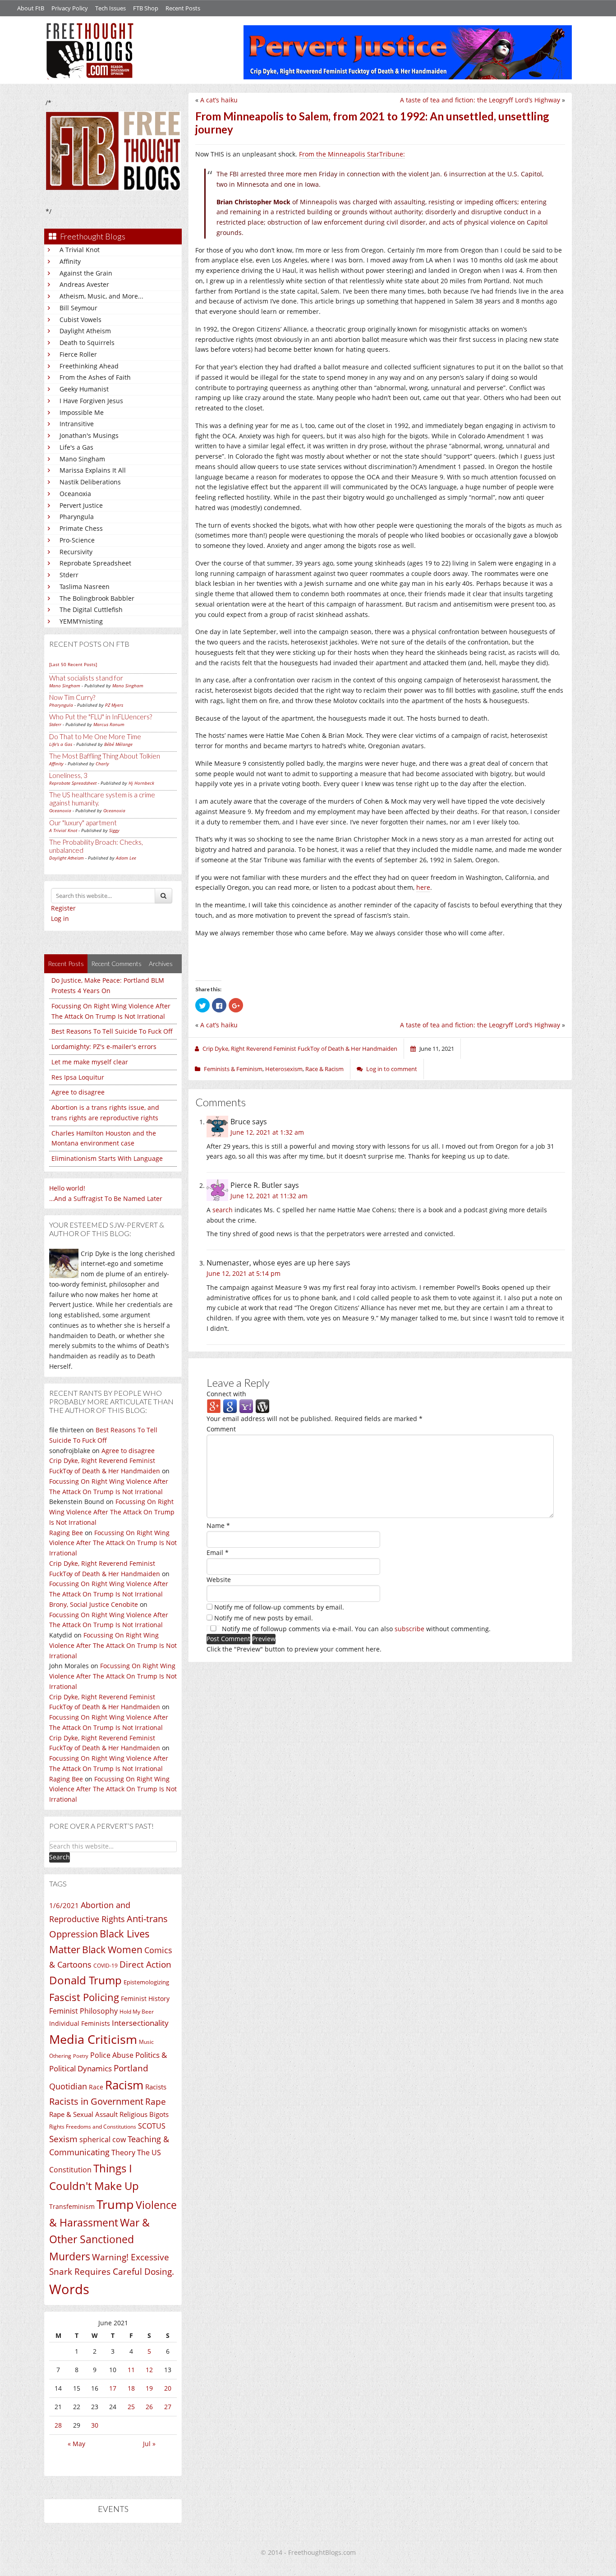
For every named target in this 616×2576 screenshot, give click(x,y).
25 (131, 2407)
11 (131, 2370)
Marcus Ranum (109, 724)
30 (95, 2425)
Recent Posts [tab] (66, 964)
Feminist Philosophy (83, 2011)
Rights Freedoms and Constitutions (93, 2127)
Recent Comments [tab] (116, 964)
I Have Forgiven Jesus (91, 401)
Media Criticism (93, 2039)
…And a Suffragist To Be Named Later (106, 1198)
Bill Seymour (78, 308)
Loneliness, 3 (68, 775)
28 (58, 2425)
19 (149, 2388)
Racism (124, 2085)
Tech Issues (110, 8)
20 (168, 2388)
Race (96, 2087)
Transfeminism (72, 2206)
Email (218, 1552)
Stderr (69, 575)
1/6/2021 (64, 1905)
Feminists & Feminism (233, 1069)
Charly (102, 764)
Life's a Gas (76, 447)
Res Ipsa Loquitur (78, 1077)
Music (146, 2042)
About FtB (31, 8)
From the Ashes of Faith (95, 377)
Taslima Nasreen (85, 586)
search (223, 1210)
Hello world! (67, 1188)
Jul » (149, 2444)
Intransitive (77, 424)
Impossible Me (82, 412)
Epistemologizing (146, 1982)
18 (131, 2388)
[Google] (230, 1406)
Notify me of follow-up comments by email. (279, 1607)
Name (218, 1525)
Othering (60, 2056)
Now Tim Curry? (72, 697)
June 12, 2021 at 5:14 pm (244, 1273)
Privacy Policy (70, 8)
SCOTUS (152, 2126)
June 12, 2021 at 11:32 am (269, 1196)
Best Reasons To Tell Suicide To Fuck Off (112, 1031)
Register (63, 908)
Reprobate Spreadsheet (95, 563)
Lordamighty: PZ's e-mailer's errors (104, 1046)
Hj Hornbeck (141, 783)
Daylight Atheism (85, 331)
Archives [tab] (161, 964)
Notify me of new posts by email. (264, 1618)
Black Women (112, 1949)
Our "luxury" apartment (83, 823)
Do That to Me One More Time (95, 736)
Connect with (226, 1394)
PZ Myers (114, 705)
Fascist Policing (84, 1997)
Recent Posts (183, 8)
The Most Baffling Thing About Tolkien (105, 756)
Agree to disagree (78, 1092)
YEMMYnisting (81, 621)
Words (69, 2289)
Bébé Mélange (118, 744)
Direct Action (145, 1964)
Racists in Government (96, 2101)
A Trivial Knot (80, 250)
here (423, 887)
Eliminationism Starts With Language (107, 1158)
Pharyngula (77, 517)
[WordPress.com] (262, 1406)
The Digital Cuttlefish (91, 609)
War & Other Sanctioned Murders (99, 2239)
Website (219, 1580)
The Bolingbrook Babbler (97, 598)
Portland (131, 2068)
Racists (156, 2087)
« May (76, 2444)
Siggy (114, 830)
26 (149, 2407)
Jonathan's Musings (89, 435)
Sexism (63, 2139)
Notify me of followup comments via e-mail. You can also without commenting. (355, 1629)
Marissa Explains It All (93, 470)
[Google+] (214, 1406)
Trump (115, 2204)
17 (113, 2388)
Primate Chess (81, 528)
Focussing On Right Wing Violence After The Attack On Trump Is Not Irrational (112, 1512)
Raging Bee (66, 1533)
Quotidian (68, 2086)
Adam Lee (126, 858)
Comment (221, 1429)
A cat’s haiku (219, 100)
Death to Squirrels (87, 343)
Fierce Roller (78, 354)
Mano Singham (82, 459)
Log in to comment (392, 1069)
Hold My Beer (137, 2012)
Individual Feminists (80, 2023)
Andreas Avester (84, 284)
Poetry (81, 2056)
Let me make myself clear (90, 1062)
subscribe (409, 1629)
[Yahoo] (246, 1406)
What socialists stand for (86, 678)
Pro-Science (77, 540)
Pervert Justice (81, 505)
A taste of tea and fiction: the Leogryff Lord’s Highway (480, 100)
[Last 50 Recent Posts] (73, 664)
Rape (156, 2101)
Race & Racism (324, 1069)
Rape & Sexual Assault (83, 2114)
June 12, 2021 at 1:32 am (267, 1132)
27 (168, 2407)
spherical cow (103, 2139)
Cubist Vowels (80, 320)
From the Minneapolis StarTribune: (352, 154)
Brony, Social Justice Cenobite (94, 1604)
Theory (123, 2153)
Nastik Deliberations (90, 482)
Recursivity (76, 552)
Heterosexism (284, 1069)
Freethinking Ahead (89, 366)
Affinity (70, 261)
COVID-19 (106, 1966)
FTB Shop (146, 8)
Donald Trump (85, 1980)
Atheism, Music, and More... (101, 296)
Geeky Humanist (84, 389)
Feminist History (145, 1999)
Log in (60, 918)
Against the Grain (86, 273)
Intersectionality (140, 2023)
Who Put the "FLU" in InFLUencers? (101, 717)
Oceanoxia (75, 494)
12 (149, 2370)
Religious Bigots (144, 2114)
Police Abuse (112, 2055)
